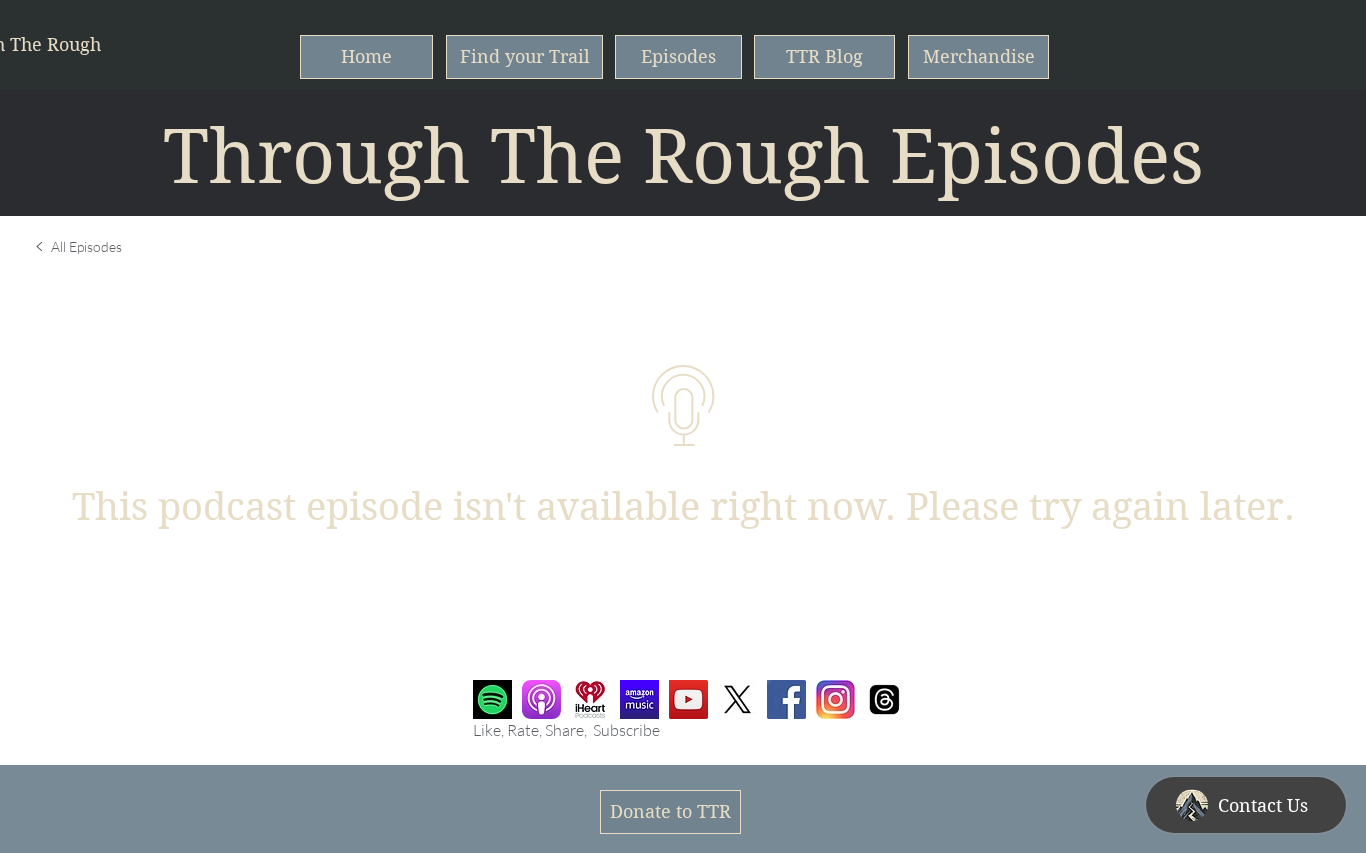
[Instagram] (835, 699)
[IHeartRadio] (590, 699)
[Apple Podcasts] (541, 699)
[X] (737, 699)
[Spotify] (492, 699)
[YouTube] (688, 699)
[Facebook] (786, 699)
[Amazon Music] (639, 699)
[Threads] (884, 699)
